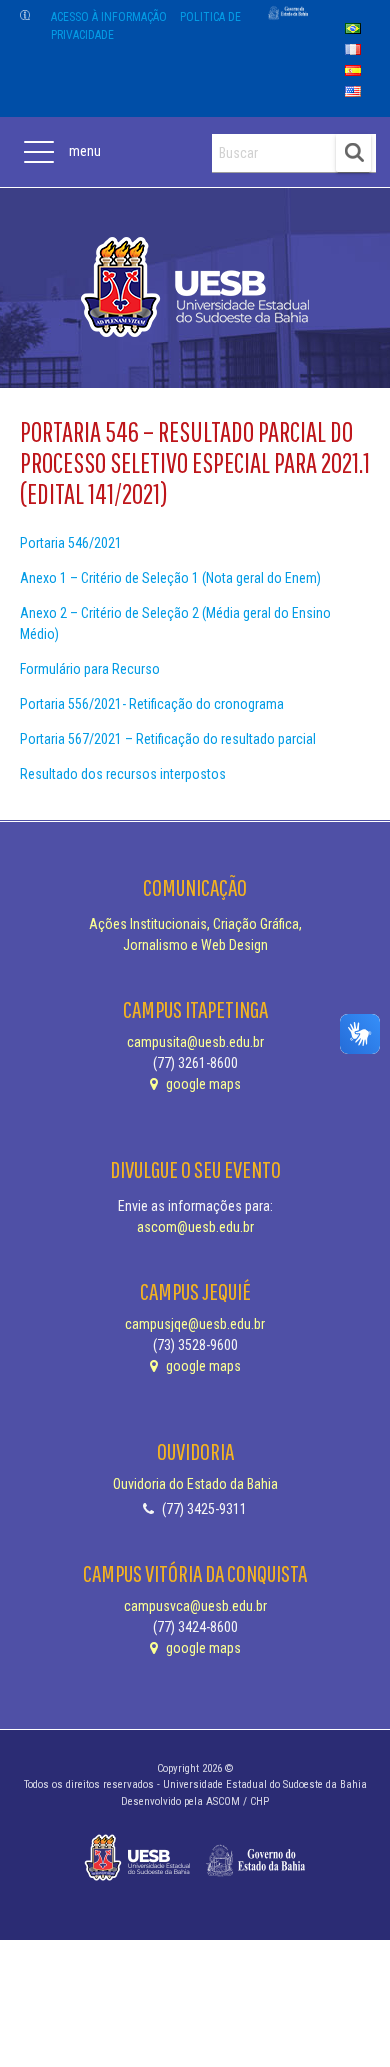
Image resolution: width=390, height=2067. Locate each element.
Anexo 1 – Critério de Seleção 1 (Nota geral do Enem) (170, 578)
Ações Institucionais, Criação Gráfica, (195, 924)
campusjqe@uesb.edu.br (195, 1324)
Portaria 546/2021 (71, 543)
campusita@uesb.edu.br (195, 1042)
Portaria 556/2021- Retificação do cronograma (152, 704)
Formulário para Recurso (90, 669)
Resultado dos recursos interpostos (123, 774)
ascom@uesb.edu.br (195, 1227)
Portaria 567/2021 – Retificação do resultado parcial (168, 739)
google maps (202, 1084)
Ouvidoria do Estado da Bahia (195, 1484)
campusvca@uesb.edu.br (195, 1606)
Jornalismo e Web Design (195, 945)
